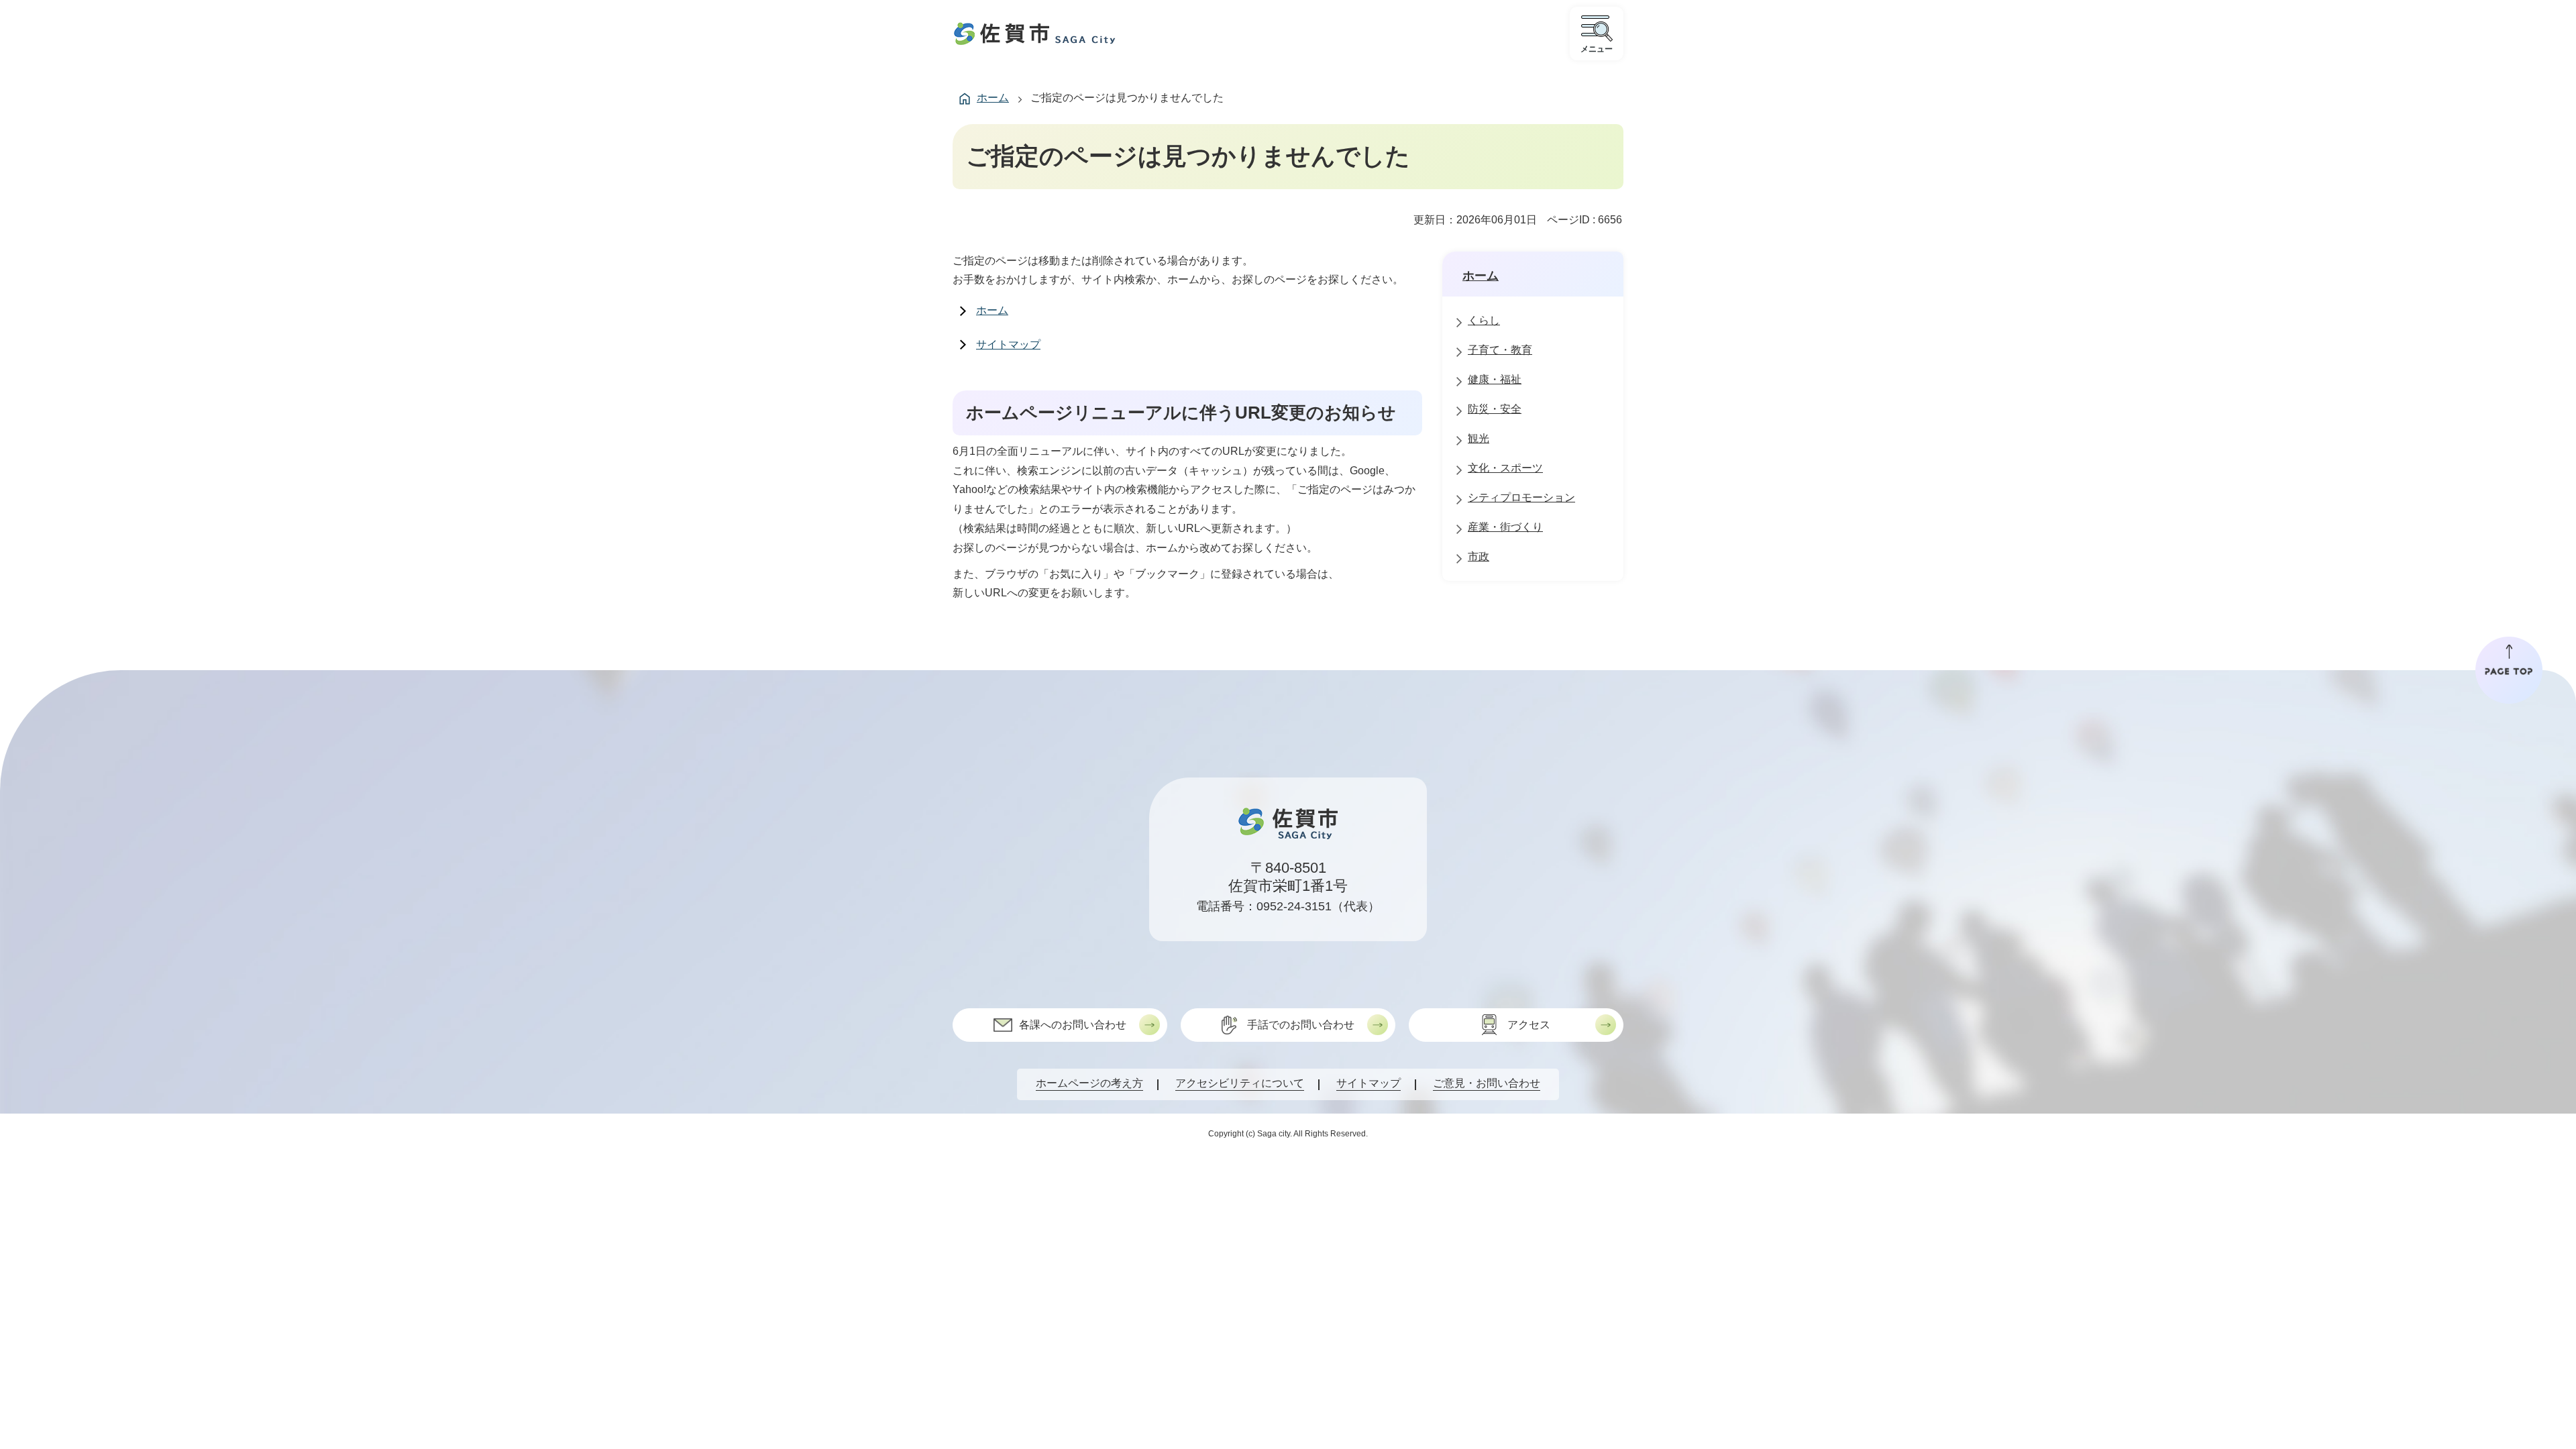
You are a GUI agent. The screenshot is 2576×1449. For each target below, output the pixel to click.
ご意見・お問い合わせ (1487, 1083)
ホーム (993, 98)
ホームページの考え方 (1089, 1083)
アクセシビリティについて (1240, 1083)
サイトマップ (1008, 344)
